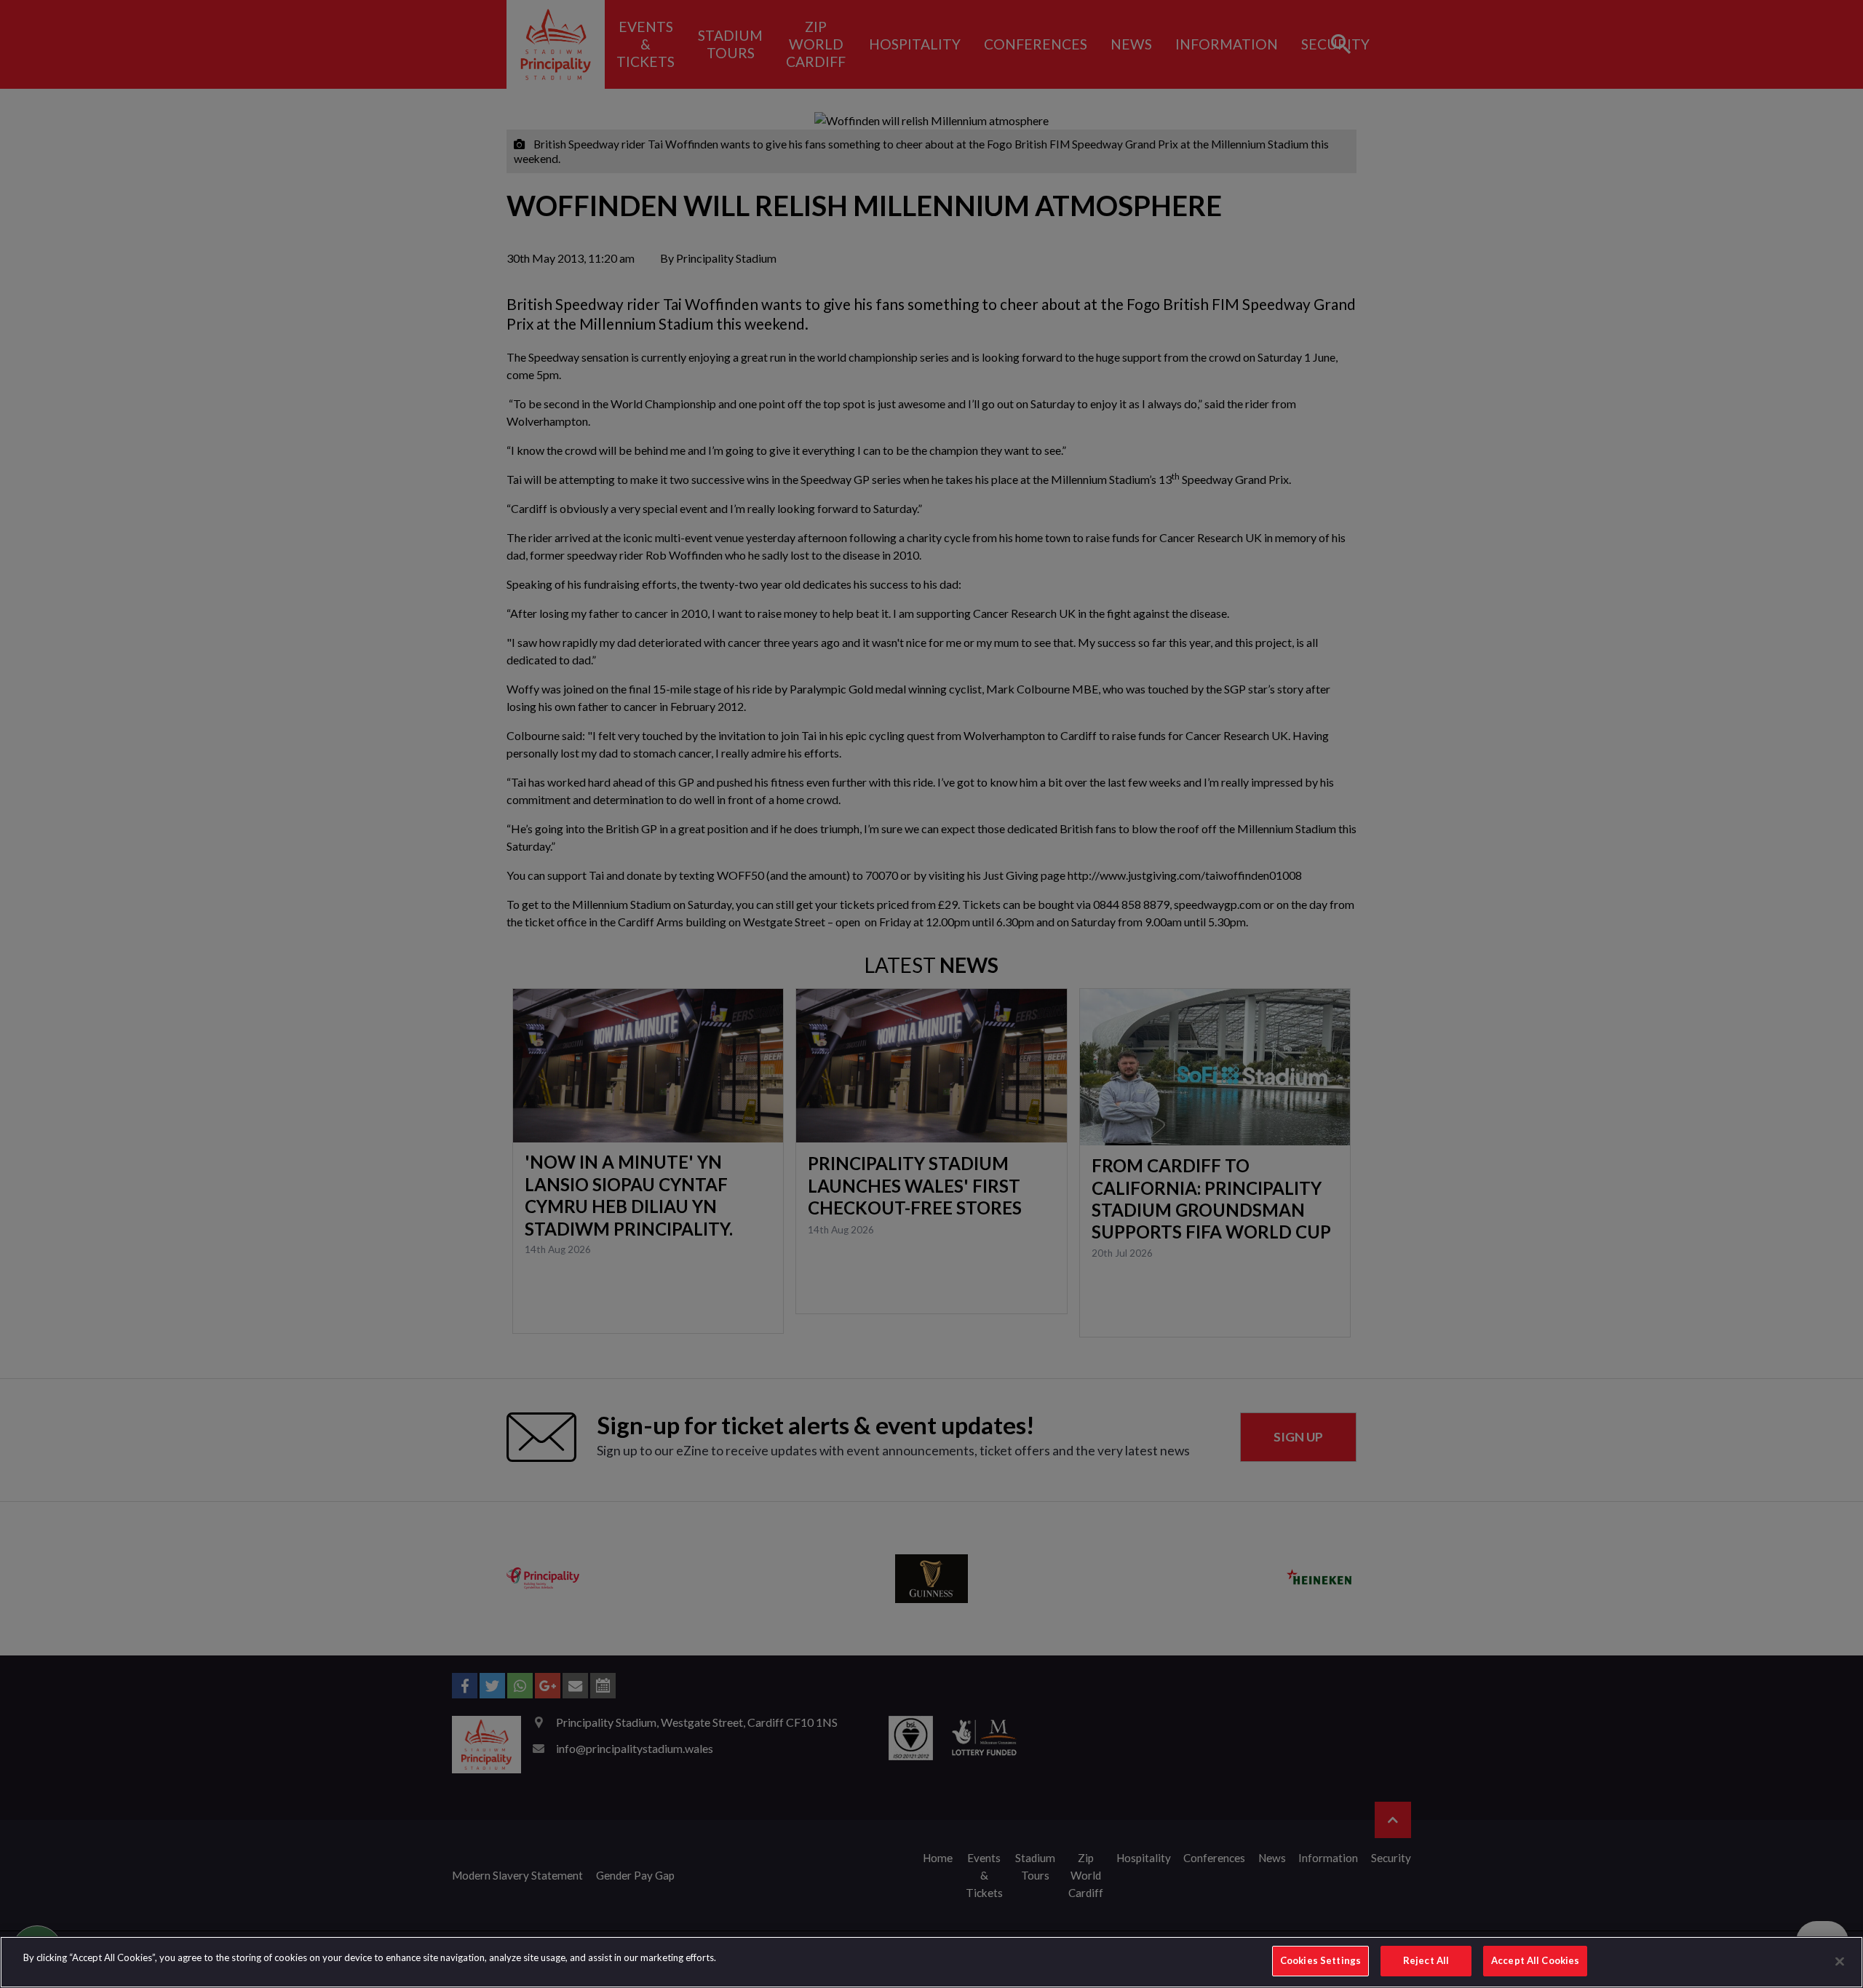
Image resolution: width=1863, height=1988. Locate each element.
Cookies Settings (1320, 1960)
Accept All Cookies (1535, 1960)
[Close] (1840, 1961)
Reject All (1426, 1960)
